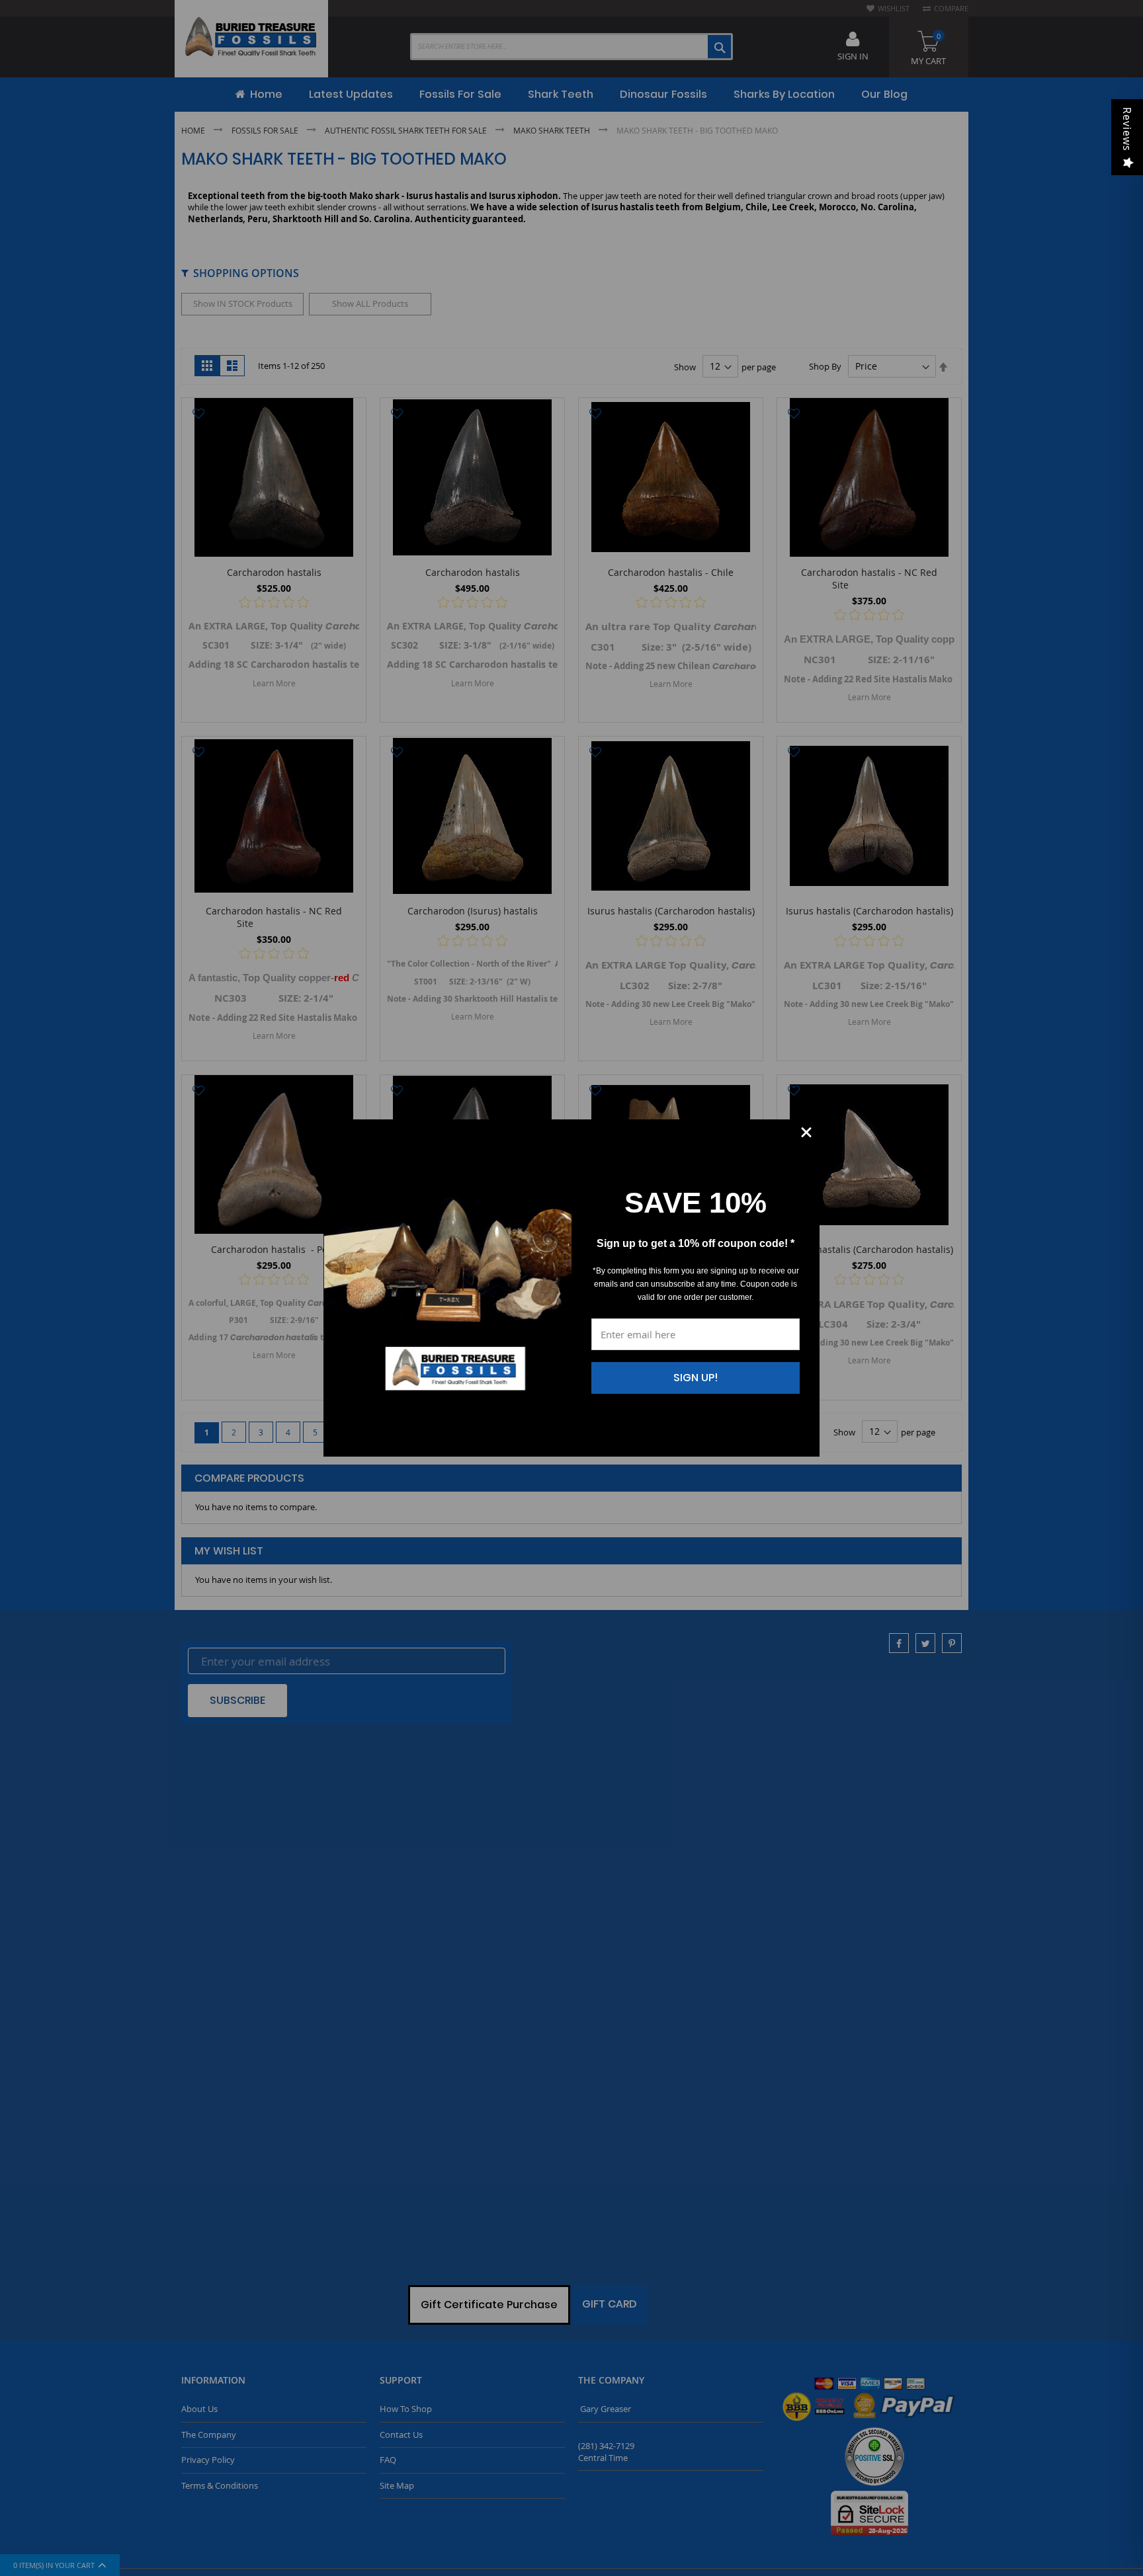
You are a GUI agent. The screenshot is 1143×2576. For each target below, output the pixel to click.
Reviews (1127, 129)
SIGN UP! (696, 1378)
